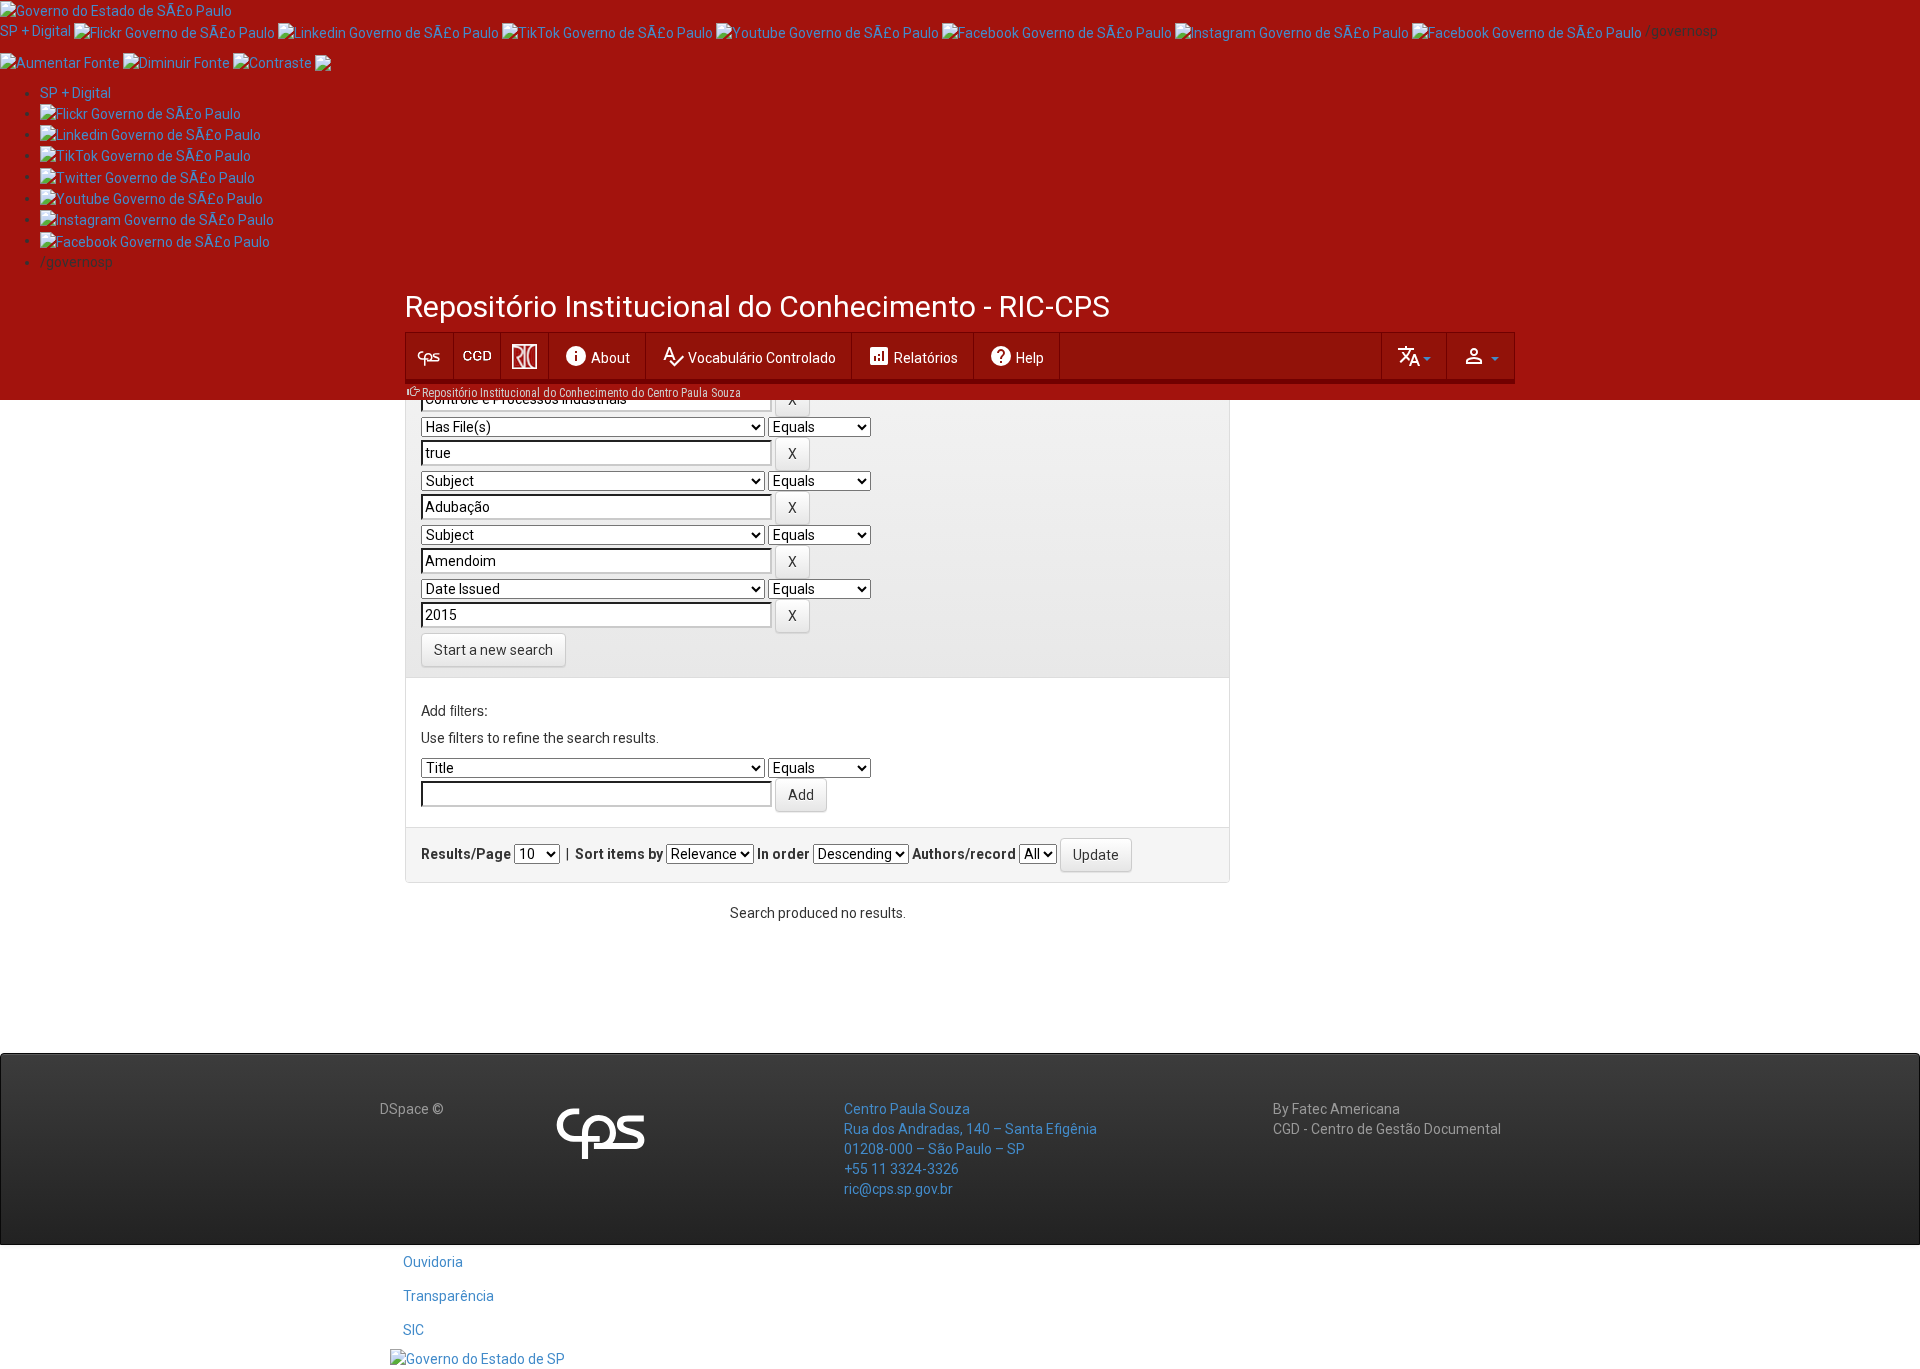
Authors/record (964, 854)
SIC (413, 1330)
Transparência (448, 1296)
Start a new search (493, 650)
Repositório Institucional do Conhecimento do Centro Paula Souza (581, 393)
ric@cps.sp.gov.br (898, 1189)
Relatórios (912, 356)
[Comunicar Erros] (323, 61)
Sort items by (619, 854)
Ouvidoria (433, 1262)
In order (783, 854)
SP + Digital (35, 31)
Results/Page (466, 854)
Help (1016, 356)
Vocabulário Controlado (748, 356)
